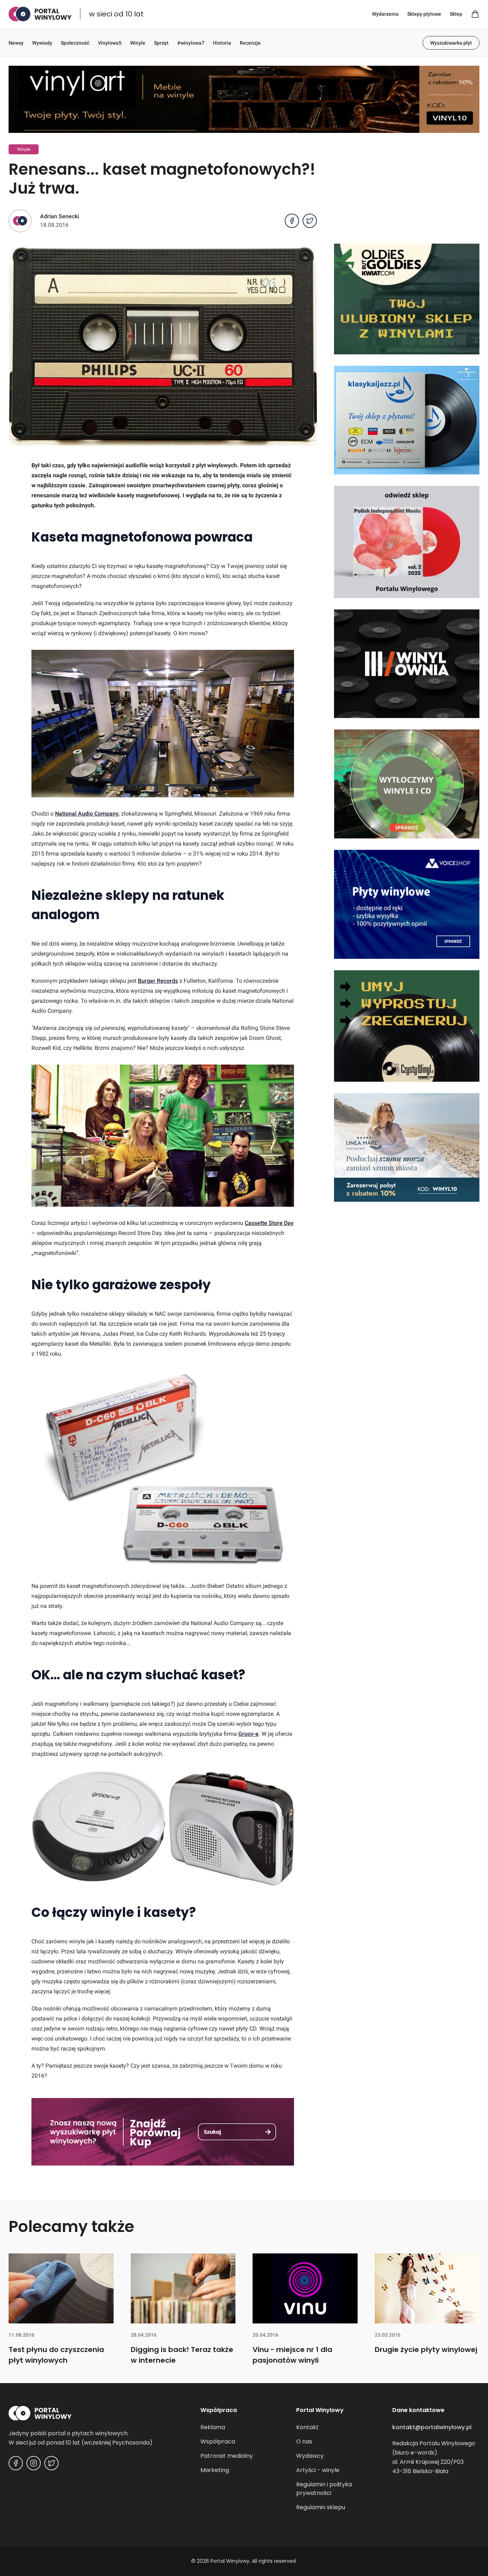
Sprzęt (161, 43)
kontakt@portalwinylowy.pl (432, 2427)
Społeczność (75, 43)
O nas (304, 2442)
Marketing (215, 2470)
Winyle (138, 43)
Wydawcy (310, 2456)
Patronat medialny (227, 2456)
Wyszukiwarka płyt (451, 43)
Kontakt (307, 2427)
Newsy (16, 43)
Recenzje (250, 43)
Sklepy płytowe (424, 14)
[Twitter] (51, 2463)
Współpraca (218, 2442)
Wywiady (42, 43)
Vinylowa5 (110, 43)
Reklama (213, 2427)
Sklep (456, 14)
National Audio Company (87, 814)
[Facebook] (16, 2463)
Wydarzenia (385, 14)
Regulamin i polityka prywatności (324, 2489)
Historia (222, 43)
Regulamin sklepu (321, 2507)
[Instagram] (34, 2463)
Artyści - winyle (318, 2470)
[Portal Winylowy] (40, 14)
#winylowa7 (191, 43)
